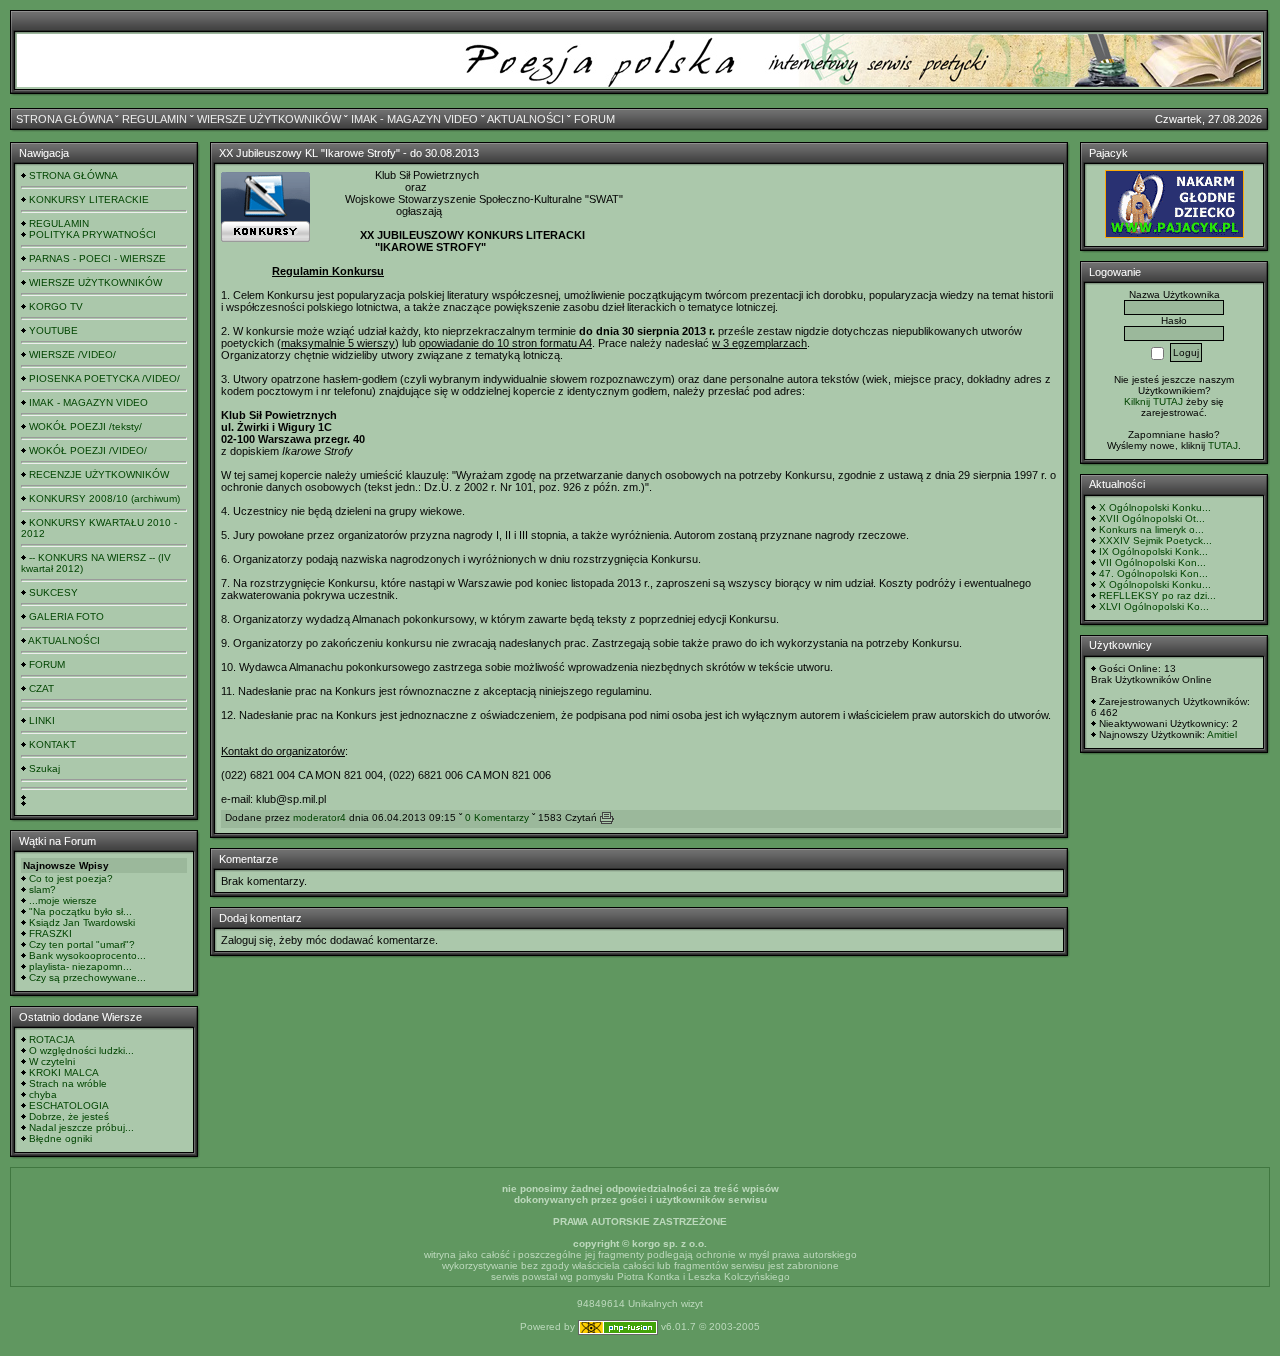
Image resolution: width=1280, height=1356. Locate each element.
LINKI (42, 720)
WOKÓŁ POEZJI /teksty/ (85, 426)
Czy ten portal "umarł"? (82, 944)
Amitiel (1222, 734)
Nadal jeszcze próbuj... (81, 1127)
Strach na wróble (68, 1083)
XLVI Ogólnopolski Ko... (1154, 606)
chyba (43, 1094)
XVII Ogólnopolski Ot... (1152, 518)
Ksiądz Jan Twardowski (82, 922)
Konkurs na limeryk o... (1151, 529)
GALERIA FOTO (66, 616)
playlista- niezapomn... (80, 966)
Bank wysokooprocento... (87, 955)
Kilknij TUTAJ (1153, 401)
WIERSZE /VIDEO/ (72, 354)
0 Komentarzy (497, 817)
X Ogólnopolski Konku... (1155, 507)
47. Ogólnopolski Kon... (1153, 573)
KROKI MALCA (64, 1072)
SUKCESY (53, 592)
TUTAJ (1223, 445)
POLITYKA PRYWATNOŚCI (92, 234)
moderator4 (319, 817)
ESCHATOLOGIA (69, 1105)
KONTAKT (52, 744)
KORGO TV (56, 306)
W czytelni (52, 1061)
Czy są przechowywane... (87, 977)
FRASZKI (50, 933)
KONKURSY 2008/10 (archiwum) (104, 498)
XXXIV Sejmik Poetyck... (1155, 540)
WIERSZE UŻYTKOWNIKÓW (269, 119)
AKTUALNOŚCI (525, 119)
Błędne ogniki (60, 1138)
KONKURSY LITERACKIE (89, 199)
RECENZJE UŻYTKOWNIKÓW (99, 474)
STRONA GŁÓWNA (64, 119)
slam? (42, 889)
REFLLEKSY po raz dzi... (1157, 595)
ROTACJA (52, 1039)
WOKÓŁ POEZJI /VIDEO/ (88, 450)
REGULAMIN (154, 119)
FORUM (594, 119)
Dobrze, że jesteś (69, 1116)
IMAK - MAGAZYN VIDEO (414, 119)
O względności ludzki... (81, 1050)
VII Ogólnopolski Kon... (1152, 562)
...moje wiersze (63, 900)
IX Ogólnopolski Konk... (1153, 551)
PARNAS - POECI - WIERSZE (97, 258)
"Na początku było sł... (80, 911)
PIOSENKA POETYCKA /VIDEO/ (104, 378)
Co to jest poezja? (71, 878)
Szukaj (44, 768)
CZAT (41, 688)
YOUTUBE (53, 330)
